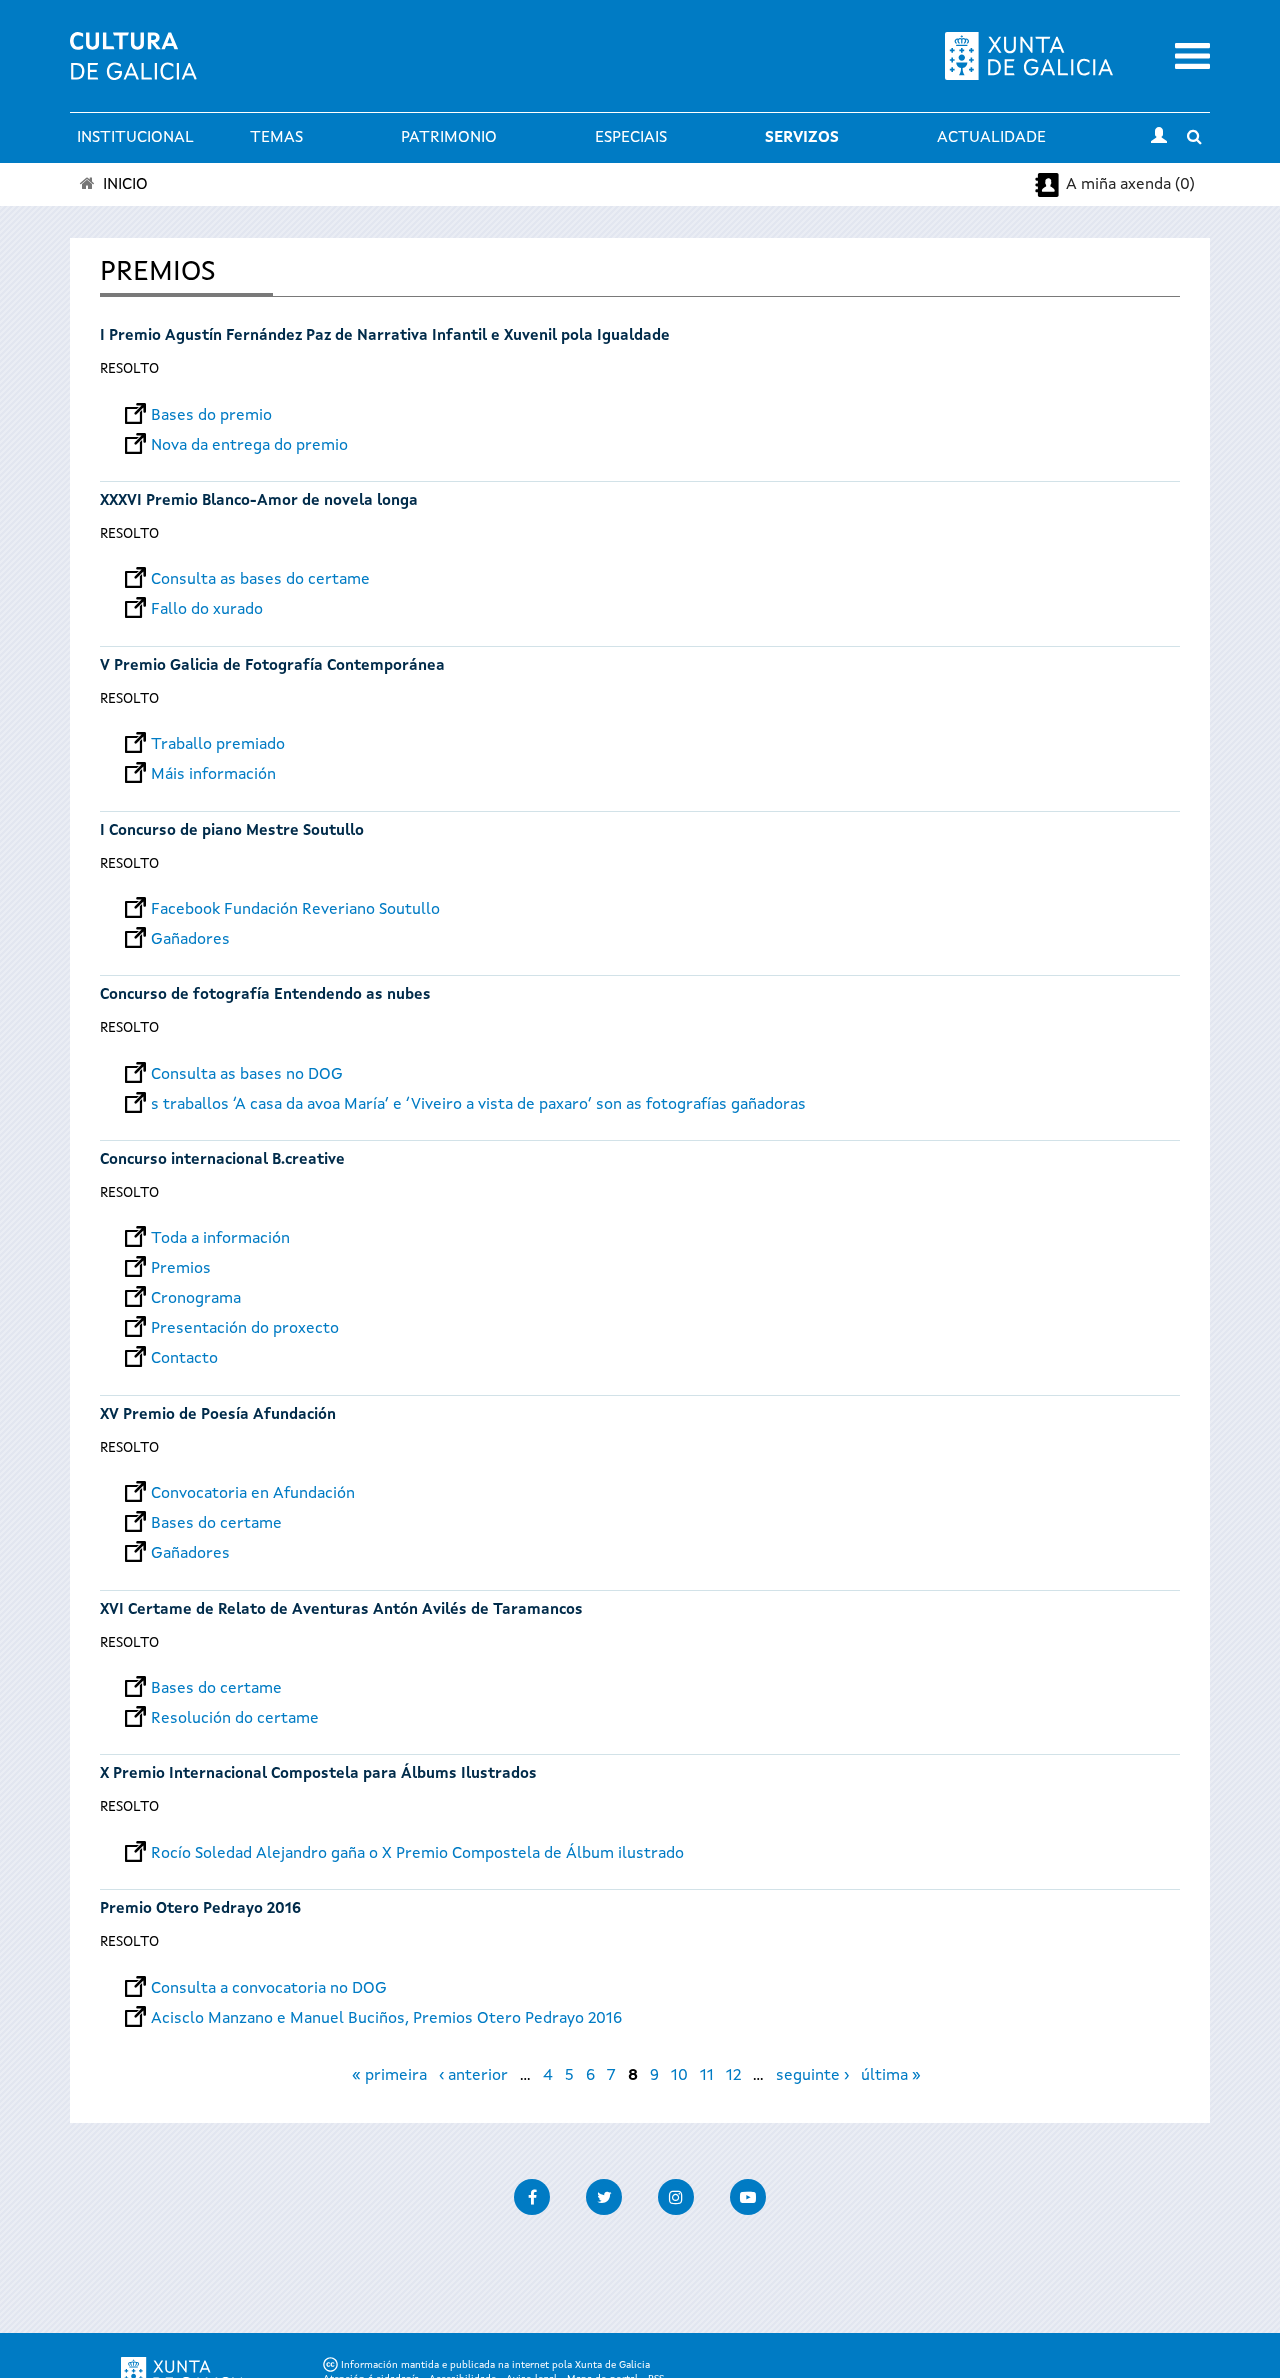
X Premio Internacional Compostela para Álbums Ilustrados (318, 1774)
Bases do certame (216, 1524)
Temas (276, 138)
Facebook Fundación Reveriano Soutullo (295, 910)
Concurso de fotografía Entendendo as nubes (265, 995)
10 (679, 2076)
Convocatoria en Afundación (253, 1494)
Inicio (125, 185)
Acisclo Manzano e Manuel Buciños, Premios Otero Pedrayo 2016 (386, 2019)
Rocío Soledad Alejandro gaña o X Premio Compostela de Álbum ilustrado (417, 1854)
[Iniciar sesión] (1159, 138)
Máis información (213, 775)
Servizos (802, 138)
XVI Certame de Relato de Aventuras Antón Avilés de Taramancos (341, 1610)
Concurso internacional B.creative (222, 1160)
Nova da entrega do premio (249, 446)
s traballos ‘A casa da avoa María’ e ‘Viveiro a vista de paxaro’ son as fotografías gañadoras (478, 1105)
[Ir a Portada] (133, 68)
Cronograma (196, 1299)
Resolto (129, 369)
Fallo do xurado (207, 610)
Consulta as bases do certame (260, 580)
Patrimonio (449, 138)
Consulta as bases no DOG (247, 1075)
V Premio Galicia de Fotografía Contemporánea (272, 666)
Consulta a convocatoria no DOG (269, 1989)
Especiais (631, 138)
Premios (181, 1269)
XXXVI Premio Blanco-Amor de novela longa (259, 501)
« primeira (389, 2076)
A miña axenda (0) (1130, 185)
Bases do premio (211, 416)
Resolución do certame (235, 1719)
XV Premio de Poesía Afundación (218, 1415)
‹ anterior (473, 2076)
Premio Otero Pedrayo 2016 (200, 1909)
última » (891, 2076)
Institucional (135, 138)
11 (707, 2076)
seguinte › (812, 2076)
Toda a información (220, 1239)
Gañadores (190, 940)
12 (733, 2076)
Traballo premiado (218, 745)
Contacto (184, 1359)
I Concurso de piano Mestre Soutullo (234, 831)
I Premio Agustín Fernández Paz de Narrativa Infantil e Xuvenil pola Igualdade (385, 336)
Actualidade (991, 138)
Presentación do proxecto (245, 1329)
